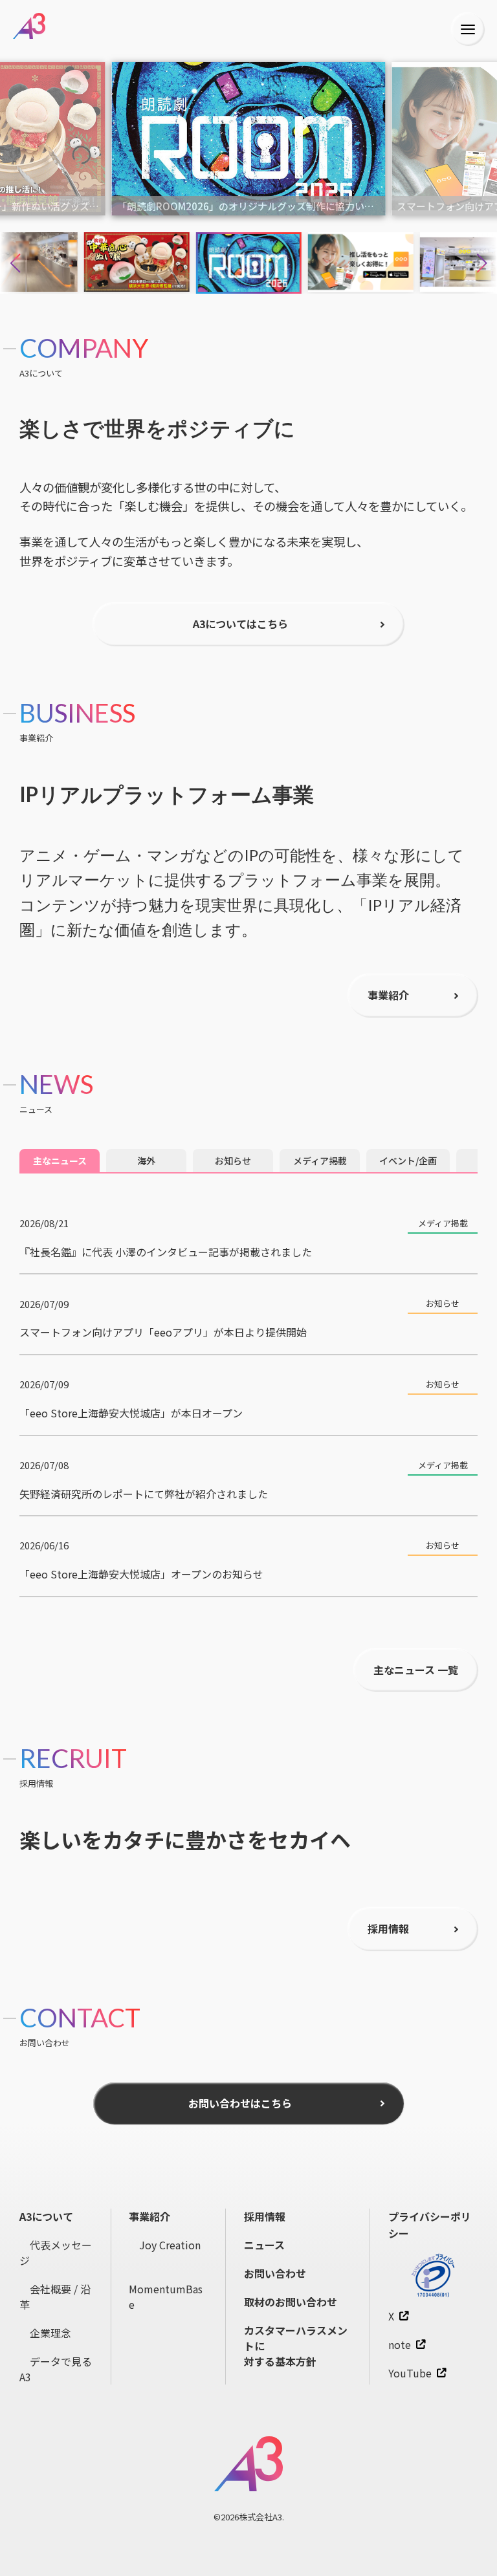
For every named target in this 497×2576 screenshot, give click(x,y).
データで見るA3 (56, 2369)
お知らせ (233, 1161)
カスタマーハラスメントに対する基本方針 (296, 2346)
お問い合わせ (275, 2273)
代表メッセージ (56, 2253)
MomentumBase (166, 2289)
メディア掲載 (320, 1161)
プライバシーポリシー (430, 2225)
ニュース (264, 2245)
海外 (146, 1161)
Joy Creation (165, 2245)
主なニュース (60, 1161)
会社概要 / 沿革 (55, 2297)
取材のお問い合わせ (291, 2302)
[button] (482, 263)
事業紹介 (149, 2216)
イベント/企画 (408, 1161)
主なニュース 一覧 (416, 1670)
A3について (46, 2216)
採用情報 (265, 2216)
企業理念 (45, 2333)
